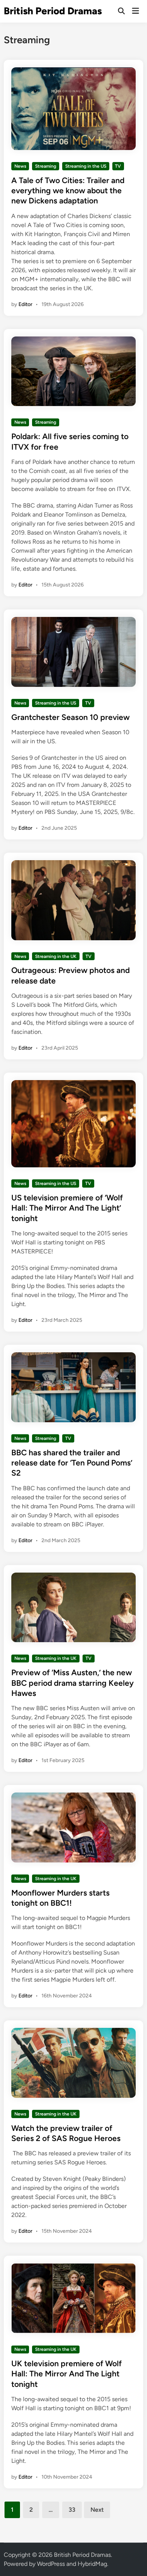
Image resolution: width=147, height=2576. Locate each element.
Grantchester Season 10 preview (70, 717)
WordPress (51, 2564)
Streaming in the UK (56, 956)
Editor (25, 304)
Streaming (46, 166)
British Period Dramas (53, 11)
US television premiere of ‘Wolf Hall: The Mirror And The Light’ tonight (67, 1208)
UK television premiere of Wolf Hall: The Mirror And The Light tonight (67, 2374)
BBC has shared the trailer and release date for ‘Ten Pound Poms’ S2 (72, 1463)
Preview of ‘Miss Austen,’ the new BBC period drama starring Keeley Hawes (73, 1683)
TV (118, 166)
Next (97, 2510)
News (20, 166)
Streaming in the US (86, 166)
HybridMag (92, 2564)
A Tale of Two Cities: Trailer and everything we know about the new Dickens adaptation (68, 191)
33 (72, 2510)
